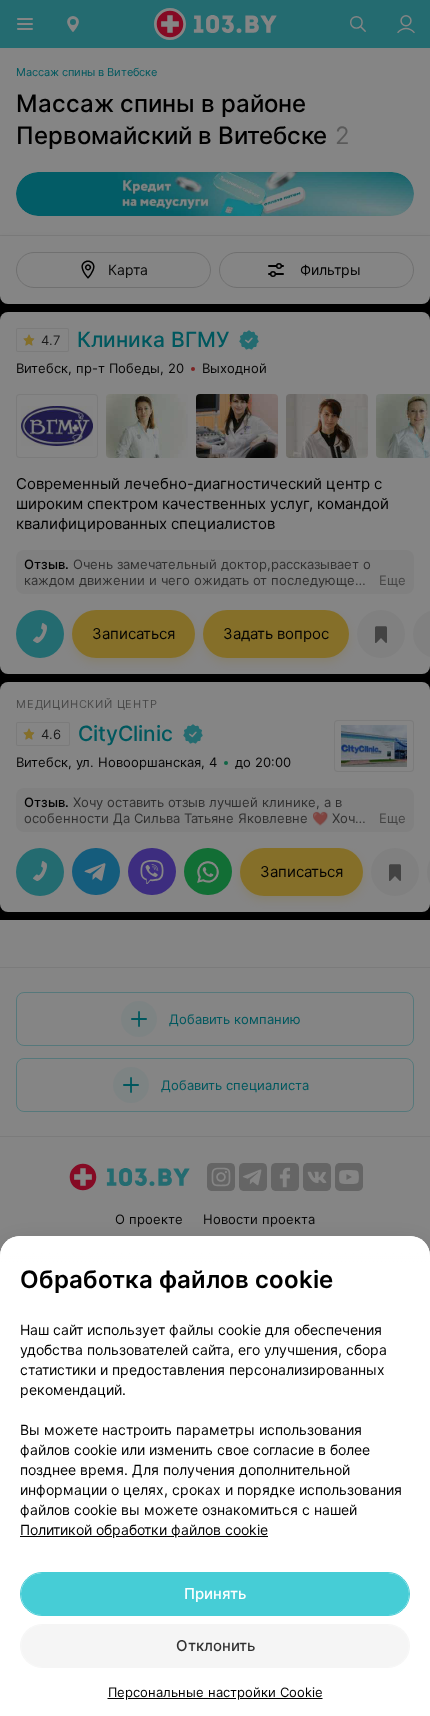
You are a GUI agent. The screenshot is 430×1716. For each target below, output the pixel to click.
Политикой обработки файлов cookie (144, 1529)
